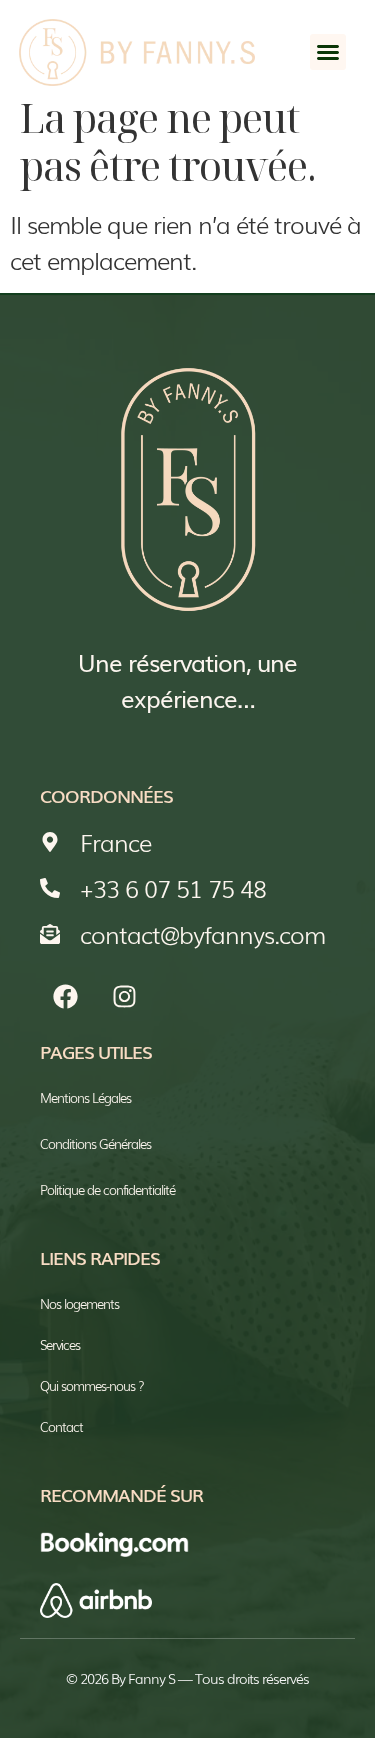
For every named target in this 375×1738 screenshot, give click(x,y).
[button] (328, 52)
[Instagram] (124, 997)
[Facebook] (65, 997)
